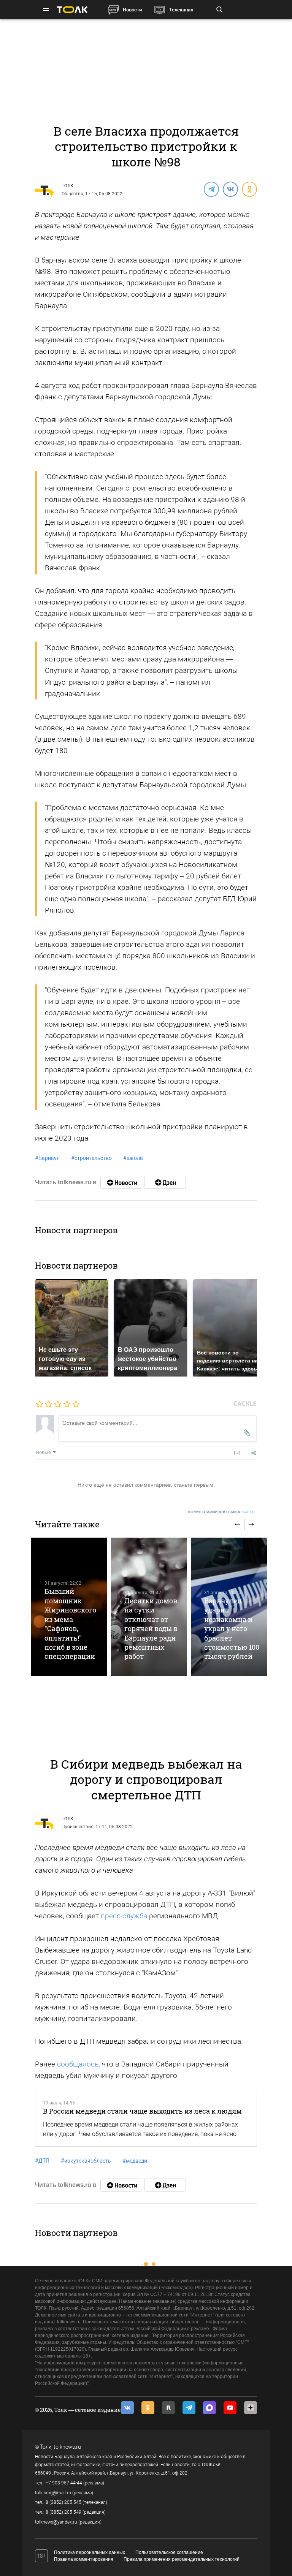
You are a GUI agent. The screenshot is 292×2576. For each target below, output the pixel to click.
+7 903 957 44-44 (64, 2483)
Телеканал (181, 10)
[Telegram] (211, 189)
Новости (132, 10)
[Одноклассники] (249, 189)
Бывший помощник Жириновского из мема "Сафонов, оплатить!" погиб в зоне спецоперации (70, 1624)
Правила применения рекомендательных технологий (182, 2559)
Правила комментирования (84, 2559)
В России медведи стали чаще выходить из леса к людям (142, 2111)
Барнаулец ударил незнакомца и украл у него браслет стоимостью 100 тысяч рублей (232, 1629)
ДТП (42, 2161)
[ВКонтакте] (230, 189)
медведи (135, 2161)
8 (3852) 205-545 (63, 2502)
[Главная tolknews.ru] (72, 10)
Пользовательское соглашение (169, 2552)
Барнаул (47, 1158)
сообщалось (78, 2064)
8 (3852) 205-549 (63, 2512)
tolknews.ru (67, 2447)
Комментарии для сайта (223, 1512)
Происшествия (78, 1827)
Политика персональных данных (90, 2552)
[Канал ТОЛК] (165, 1182)
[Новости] (121, 1182)
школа (133, 1158)
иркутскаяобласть (86, 2161)
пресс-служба (124, 1916)
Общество (72, 194)
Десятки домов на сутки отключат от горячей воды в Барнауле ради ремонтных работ (151, 1629)
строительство (91, 1158)
